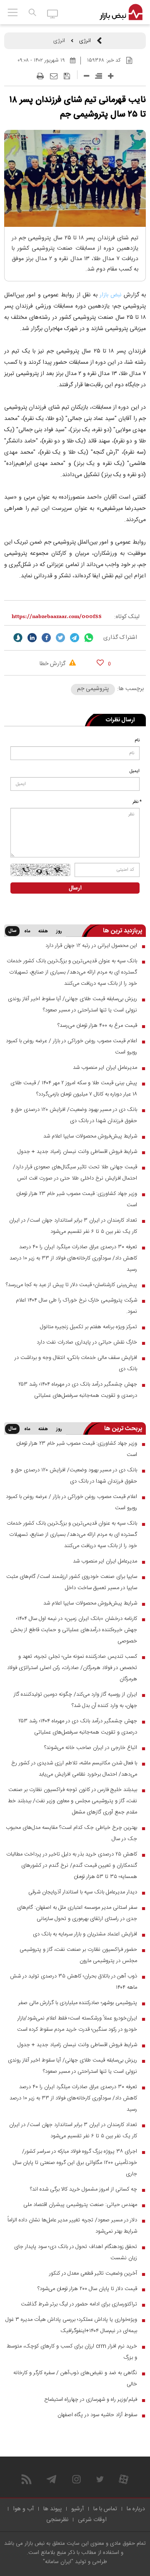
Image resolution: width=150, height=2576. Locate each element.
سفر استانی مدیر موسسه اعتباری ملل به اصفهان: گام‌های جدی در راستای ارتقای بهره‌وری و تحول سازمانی (77, 1913)
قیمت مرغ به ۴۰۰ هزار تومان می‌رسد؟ (97, 1026)
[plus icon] (111, 76)
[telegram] (75, 638)
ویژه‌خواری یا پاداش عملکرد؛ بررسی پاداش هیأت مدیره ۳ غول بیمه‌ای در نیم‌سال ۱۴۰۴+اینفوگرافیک (71, 2325)
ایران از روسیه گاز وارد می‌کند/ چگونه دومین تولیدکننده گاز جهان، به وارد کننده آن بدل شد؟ (75, 1700)
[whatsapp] (89, 638)
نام (137, 740)
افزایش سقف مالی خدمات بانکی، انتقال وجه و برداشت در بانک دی (76, 1363)
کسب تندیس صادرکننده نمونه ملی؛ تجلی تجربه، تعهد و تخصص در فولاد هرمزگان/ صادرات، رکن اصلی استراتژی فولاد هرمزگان (72, 1668)
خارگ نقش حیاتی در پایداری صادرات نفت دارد (87, 1342)
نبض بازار (110, 295)
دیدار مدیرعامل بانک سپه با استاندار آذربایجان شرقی (83, 1892)
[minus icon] (86, 76)
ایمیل (135, 771)
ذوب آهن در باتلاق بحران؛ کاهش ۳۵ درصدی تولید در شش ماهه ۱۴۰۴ (74, 1982)
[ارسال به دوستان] (54, 76)
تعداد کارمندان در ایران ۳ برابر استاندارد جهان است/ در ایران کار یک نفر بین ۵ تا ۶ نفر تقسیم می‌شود (73, 1226)
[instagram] (76, 2479)
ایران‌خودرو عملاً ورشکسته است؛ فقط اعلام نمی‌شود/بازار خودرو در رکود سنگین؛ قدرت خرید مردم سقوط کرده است (77, 2024)
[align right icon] (99, 76)
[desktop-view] (53, 13)
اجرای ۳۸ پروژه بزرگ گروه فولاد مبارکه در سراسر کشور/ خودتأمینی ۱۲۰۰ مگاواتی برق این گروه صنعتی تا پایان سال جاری (75, 2163)
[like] (100, 662)
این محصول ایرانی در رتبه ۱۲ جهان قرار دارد (91, 946)
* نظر (137, 802)
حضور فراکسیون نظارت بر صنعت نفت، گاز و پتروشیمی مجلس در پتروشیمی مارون (78, 1955)
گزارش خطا (53, 664)
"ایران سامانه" (58, 2562)
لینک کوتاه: (127, 617)
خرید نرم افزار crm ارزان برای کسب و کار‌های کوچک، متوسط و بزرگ (72, 2352)
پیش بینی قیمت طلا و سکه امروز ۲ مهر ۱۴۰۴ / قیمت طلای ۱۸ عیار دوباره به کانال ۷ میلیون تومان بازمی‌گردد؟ (74, 1089)
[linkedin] (32, 638)
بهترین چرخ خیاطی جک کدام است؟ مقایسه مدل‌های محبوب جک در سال (71, 1833)
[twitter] (60, 638)
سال (12, 931)
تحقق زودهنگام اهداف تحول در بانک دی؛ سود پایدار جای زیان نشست (76, 2252)
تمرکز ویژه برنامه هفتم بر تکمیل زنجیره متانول (89, 1327)
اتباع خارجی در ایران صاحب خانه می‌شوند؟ (91, 1748)
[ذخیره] (67, 76)
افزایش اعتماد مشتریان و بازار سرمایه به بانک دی (85, 1934)
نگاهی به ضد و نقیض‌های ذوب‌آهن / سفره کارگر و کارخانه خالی (75, 2379)
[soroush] (18, 638)
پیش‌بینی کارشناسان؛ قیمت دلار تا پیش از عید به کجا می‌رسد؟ (71, 1285)
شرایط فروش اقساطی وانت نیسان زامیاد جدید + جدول (77, 1152)
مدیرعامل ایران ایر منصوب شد (105, 1068)
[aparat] (124, 2479)
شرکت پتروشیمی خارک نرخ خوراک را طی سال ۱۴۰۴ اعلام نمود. (76, 1306)
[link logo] (121, 12)
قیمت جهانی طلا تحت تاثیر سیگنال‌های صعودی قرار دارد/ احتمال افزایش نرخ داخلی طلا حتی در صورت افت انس (75, 1173)
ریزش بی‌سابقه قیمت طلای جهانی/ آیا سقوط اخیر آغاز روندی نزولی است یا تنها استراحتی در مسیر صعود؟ (72, 1005)
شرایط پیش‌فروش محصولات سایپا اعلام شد (90, 1136)
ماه (27, 932)
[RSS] (26, 2479)
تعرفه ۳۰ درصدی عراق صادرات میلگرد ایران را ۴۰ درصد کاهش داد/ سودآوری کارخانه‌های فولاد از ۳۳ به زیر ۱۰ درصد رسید (73, 1258)
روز (59, 932)
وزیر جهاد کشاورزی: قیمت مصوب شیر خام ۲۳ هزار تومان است (77, 1199)
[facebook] (46, 638)
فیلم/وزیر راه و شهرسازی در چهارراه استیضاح (91, 2400)
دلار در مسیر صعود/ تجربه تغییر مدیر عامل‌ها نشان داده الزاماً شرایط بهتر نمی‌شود (72, 2226)
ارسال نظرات (120, 720)
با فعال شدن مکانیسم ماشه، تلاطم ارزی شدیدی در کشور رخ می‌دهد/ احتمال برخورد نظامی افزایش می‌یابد (74, 1769)
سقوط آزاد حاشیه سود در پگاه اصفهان (97, 2415)
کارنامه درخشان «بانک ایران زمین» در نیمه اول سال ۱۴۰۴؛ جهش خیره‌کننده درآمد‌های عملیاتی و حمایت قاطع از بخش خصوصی (74, 1630)
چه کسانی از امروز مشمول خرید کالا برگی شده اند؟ (84, 2189)
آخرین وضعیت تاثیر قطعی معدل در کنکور (93, 2273)
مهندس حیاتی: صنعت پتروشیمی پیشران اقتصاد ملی (80, 2205)
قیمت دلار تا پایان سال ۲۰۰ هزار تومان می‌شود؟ (87, 2289)
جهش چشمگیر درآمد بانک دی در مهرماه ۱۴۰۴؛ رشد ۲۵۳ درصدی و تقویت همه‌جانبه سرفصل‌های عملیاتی (78, 1390)
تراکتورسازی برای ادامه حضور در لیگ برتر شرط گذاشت (79, 2304)
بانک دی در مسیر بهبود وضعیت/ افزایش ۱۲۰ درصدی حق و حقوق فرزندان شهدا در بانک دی (74, 1115)
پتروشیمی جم (93, 689)
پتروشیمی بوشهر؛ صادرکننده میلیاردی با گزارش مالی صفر (78, 2003)
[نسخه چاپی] (40, 76)
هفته (43, 932)
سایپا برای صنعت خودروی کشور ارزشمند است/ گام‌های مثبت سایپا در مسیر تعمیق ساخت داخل (72, 1582)
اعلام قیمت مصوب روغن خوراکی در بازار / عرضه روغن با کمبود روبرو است (71, 1047)
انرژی (85, 41)
